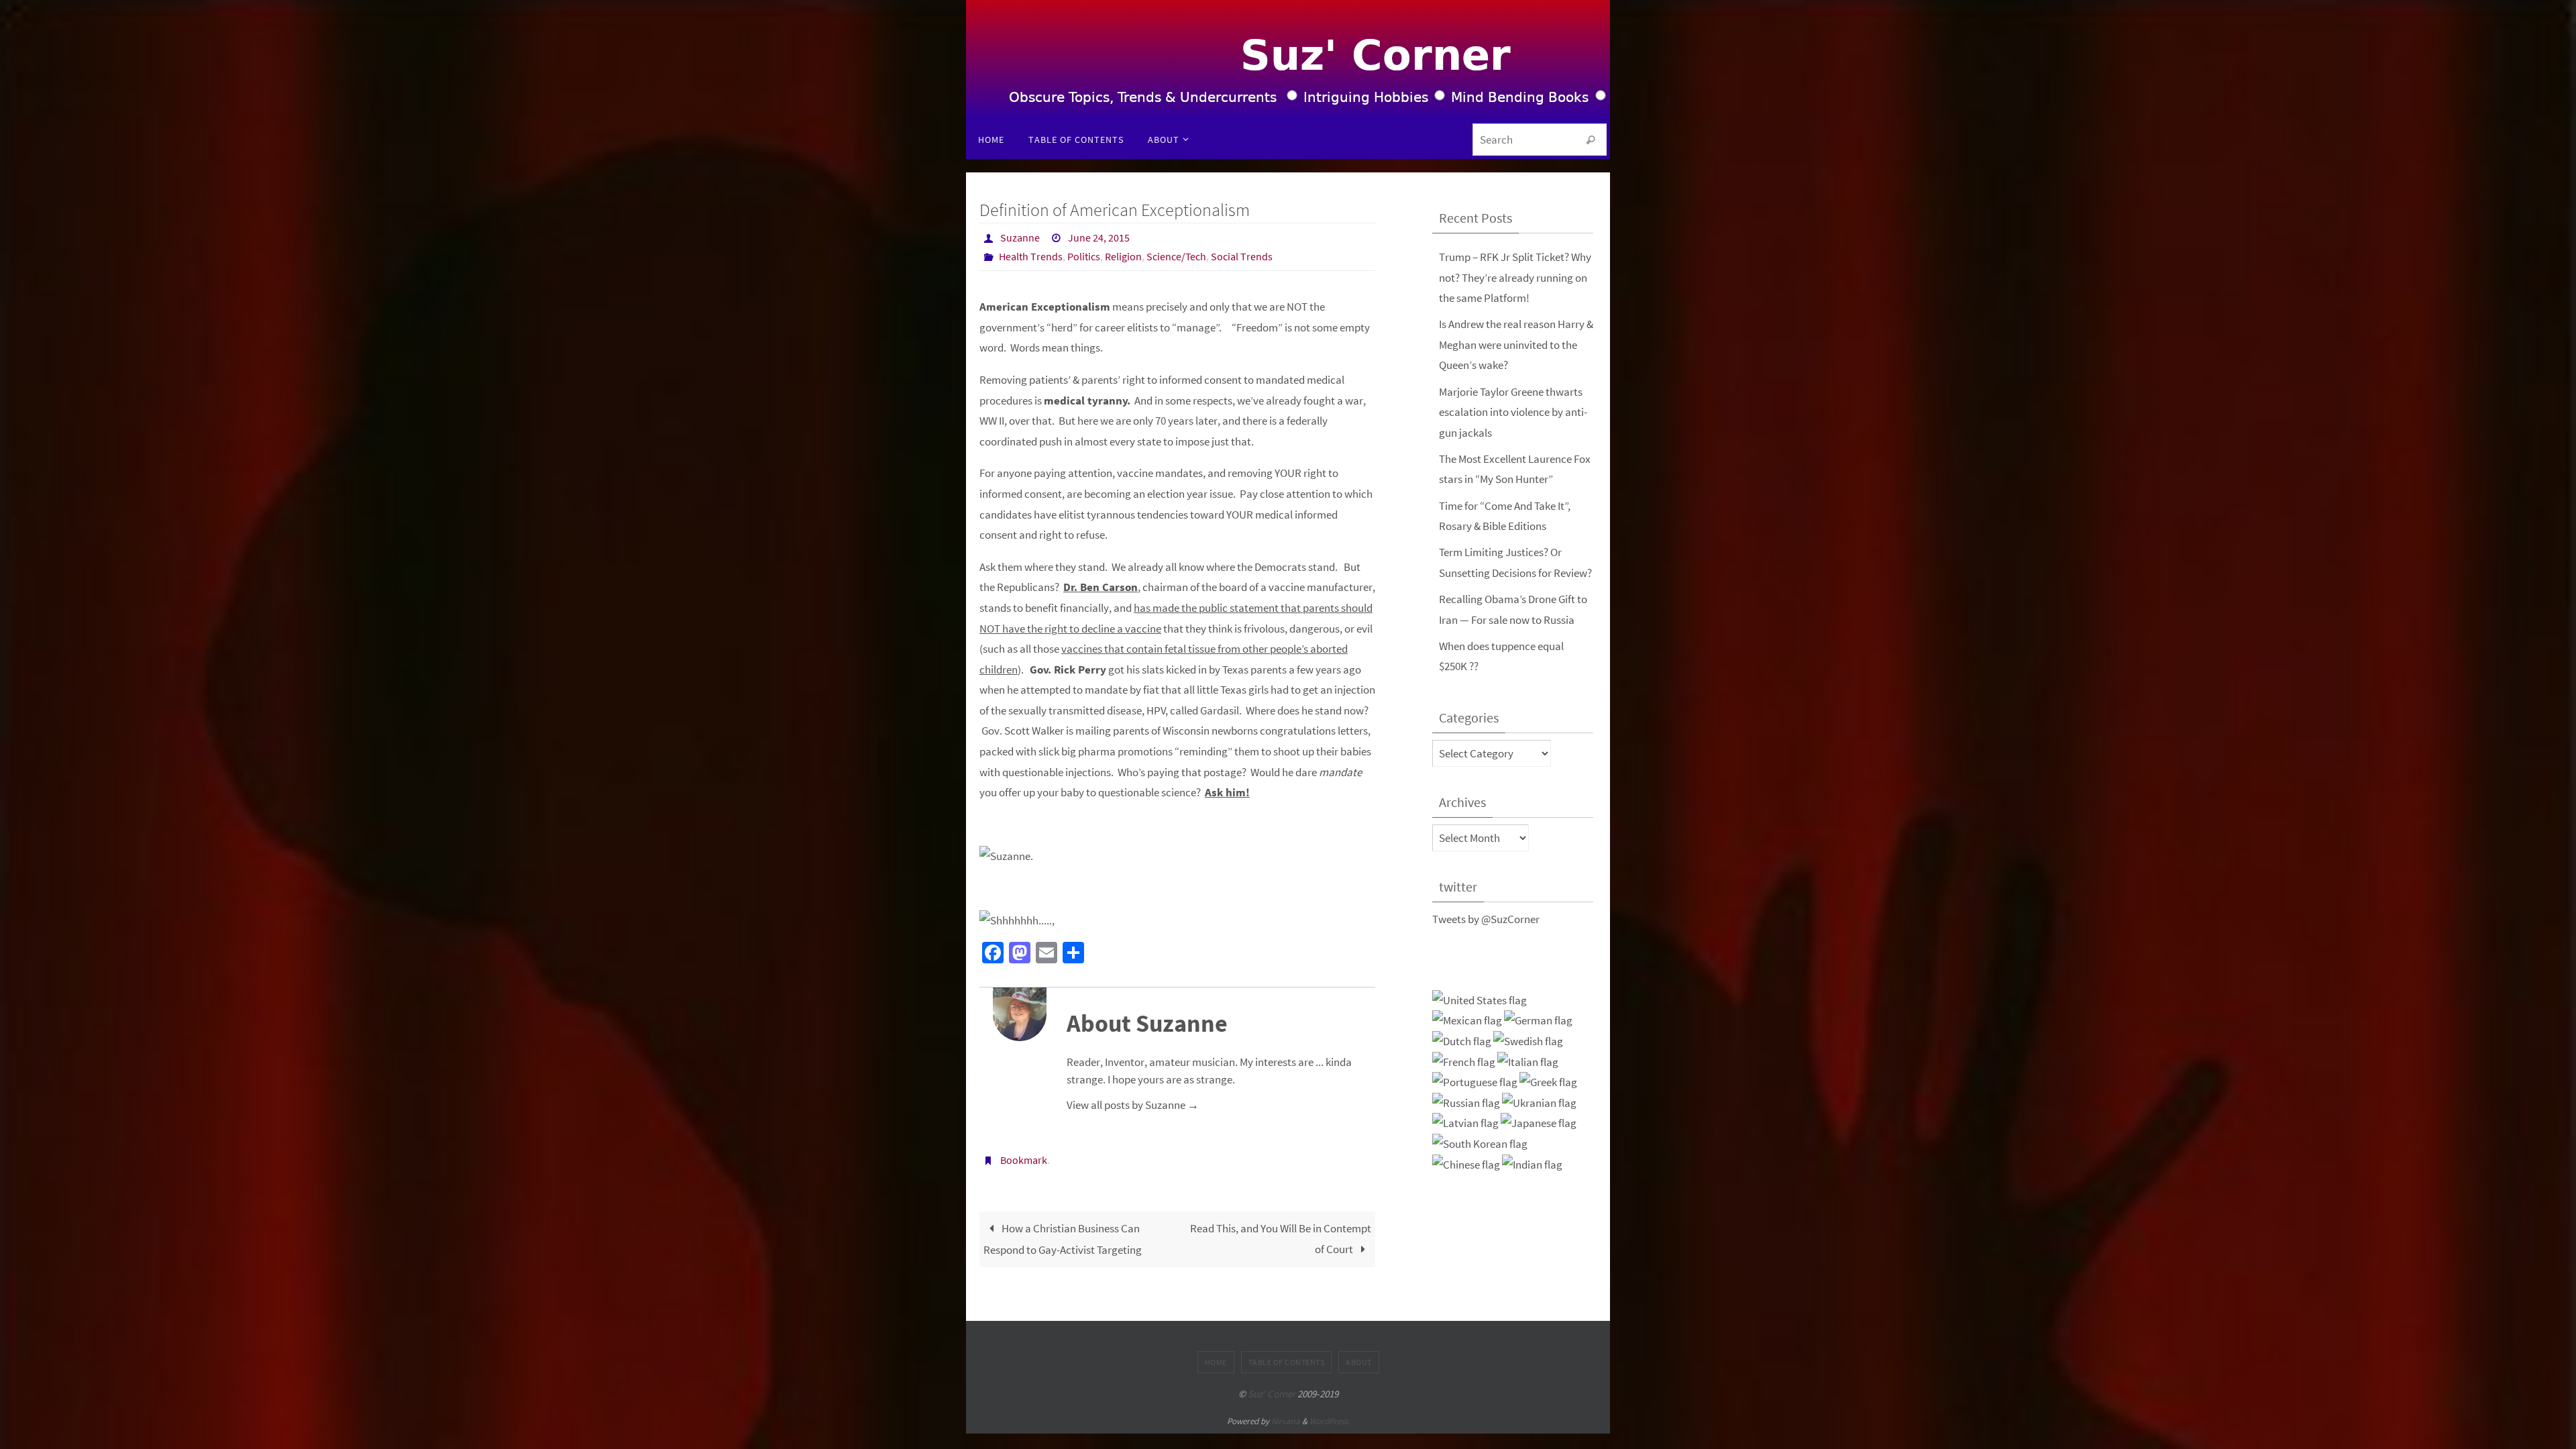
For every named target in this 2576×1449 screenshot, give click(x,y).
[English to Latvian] (1465, 1123)
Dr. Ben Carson (1101, 587)
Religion (1123, 256)
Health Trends (1031, 256)
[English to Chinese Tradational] (1466, 1165)
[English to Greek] (1548, 1082)
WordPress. (1330, 1421)
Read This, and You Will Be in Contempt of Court (1281, 1239)
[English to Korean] (1480, 1144)
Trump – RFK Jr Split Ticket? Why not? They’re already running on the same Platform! (1515, 277)
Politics (1084, 256)
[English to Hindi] (1532, 1165)
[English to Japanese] (1539, 1123)
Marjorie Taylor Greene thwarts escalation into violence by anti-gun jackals (1513, 412)
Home (1216, 1362)
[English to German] (1538, 1021)
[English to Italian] (1528, 1062)
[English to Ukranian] (1539, 1103)
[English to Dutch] (1462, 1041)
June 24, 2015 (1099, 237)
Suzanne (1020, 237)
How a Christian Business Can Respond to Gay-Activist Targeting (1063, 1239)
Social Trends (1242, 256)
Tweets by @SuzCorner (1486, 919)
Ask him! (1227, 792)
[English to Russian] (1466, 1103)
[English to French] (1464, 1062)
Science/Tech (1176, 256)
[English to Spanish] (1467, 1021)
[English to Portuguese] (1475, 1082)
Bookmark (1024, 1160)
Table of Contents (1287, 1362)
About (1359, 1362)
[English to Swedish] (1528, 1041)
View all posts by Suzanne (1133, 1105)
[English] (1480, 1001)
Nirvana (1286, 1421)
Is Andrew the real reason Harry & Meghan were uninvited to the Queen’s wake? (1516, 344)
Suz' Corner (1272, 1394)
